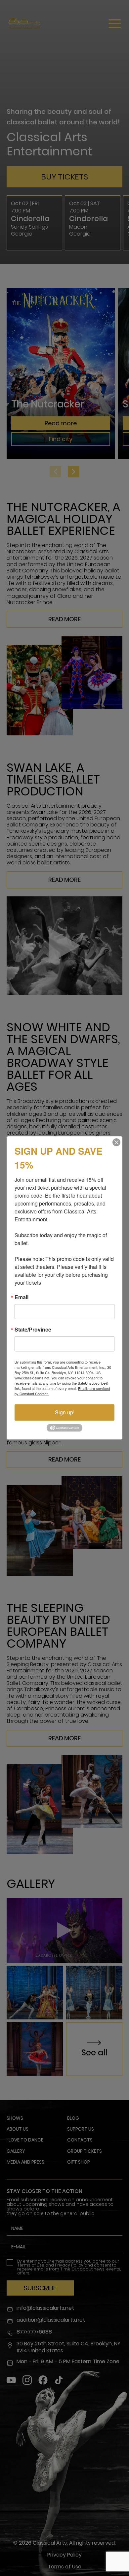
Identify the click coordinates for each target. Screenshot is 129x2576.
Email (21, 1297)
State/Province (33, 1330)
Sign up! (65, 1412)
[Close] (116, 1142)
